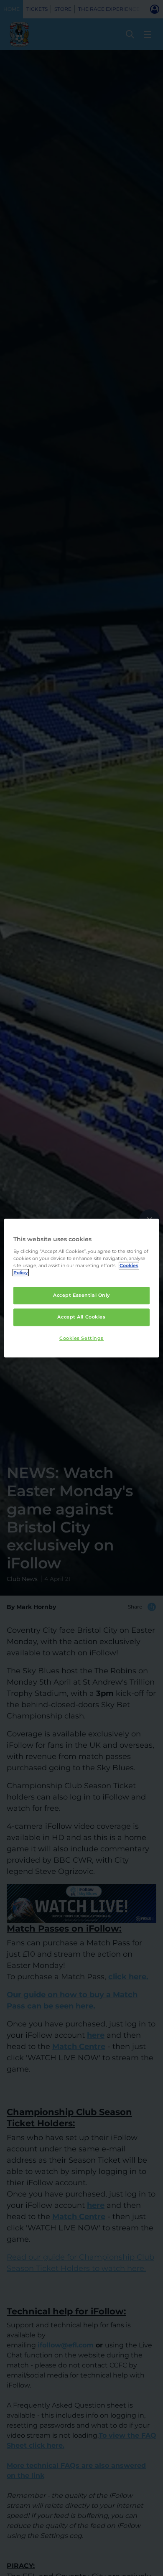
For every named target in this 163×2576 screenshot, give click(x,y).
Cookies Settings (81, 1338)
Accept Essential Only (81, 1295)
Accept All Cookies (81, 1317)
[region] (82, 1288)
